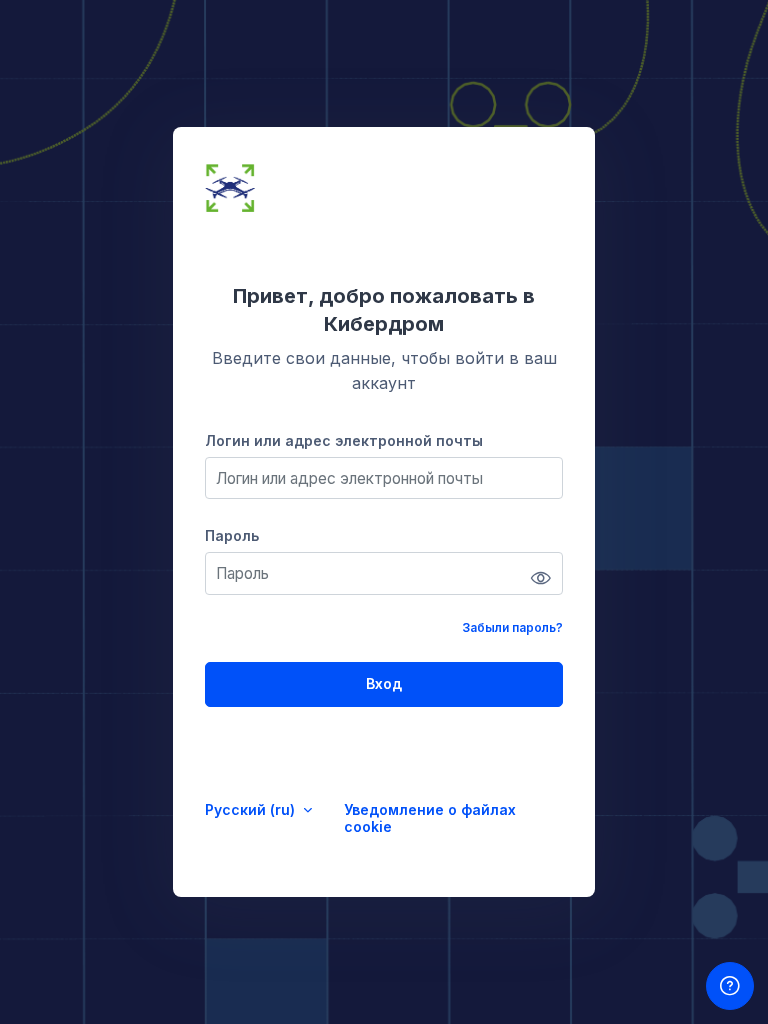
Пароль (232, 535)
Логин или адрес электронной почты (344, 440)
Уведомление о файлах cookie (430, 818)
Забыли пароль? (512, 627)
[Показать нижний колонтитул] (730, 986)
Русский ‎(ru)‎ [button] (252, 809)
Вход (384, 683)
